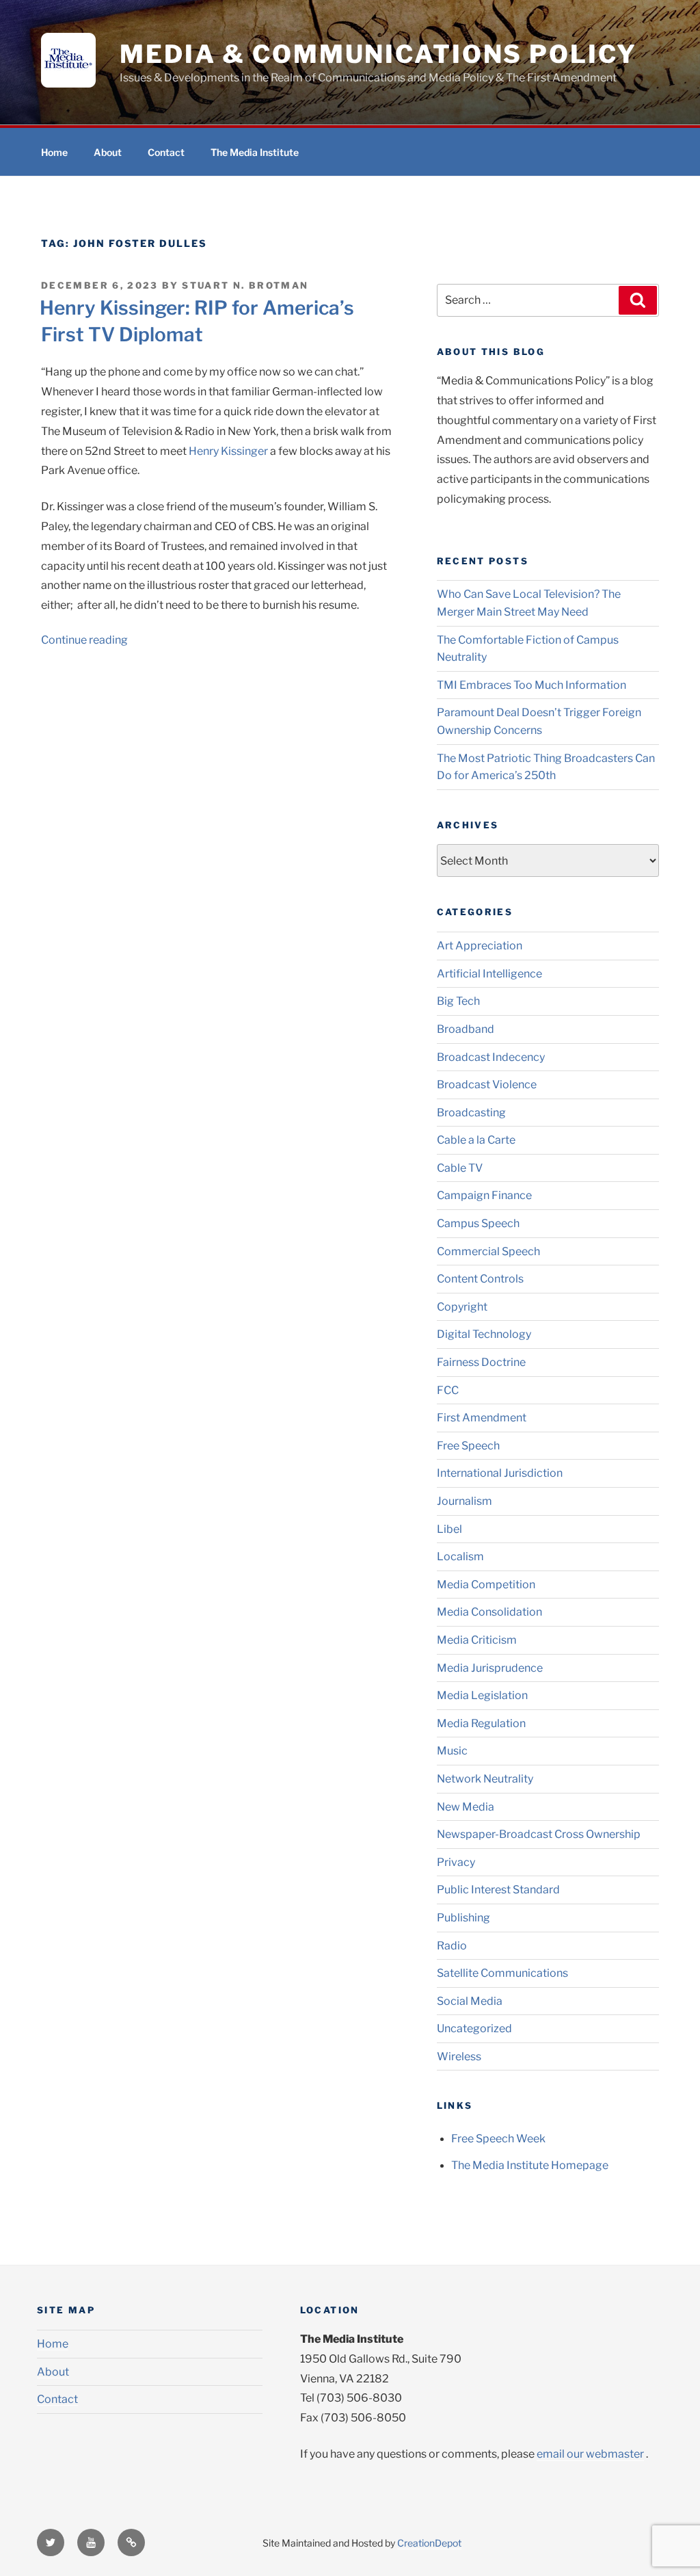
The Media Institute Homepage (530, 2165)
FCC (448, 1390)
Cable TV (460, 1168)
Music (452, 1751)
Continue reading (84, 640)
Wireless (459, 2056)
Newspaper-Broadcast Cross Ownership (539, 1834)
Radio (452, 1946)
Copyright (462, 1307)
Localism (460, 1556)
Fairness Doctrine (481, 1362)
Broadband (466, 1029)
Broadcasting (471, 1113)
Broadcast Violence (487, 1085)
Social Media (470, 2001)
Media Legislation (482, 1695)
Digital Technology (484, 1334)
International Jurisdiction (500, 1473)
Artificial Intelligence (489, 974)
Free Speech (468, 1446)
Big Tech (458, 1001)
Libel (449, 1529)
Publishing (463, 1918)
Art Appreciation (480, 946)
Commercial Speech (488, 1251)
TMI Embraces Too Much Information (531, 685)
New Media (466, 1807)
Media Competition (486, 1585)
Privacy (456, 1862)
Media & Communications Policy (378, 54)
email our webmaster (590, 2454)
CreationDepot (429, 2543)
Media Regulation (481, 1723)
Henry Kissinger (229, 451)
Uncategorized (474, 2028)
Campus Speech (478, 1223)
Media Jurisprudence (490, 1668)
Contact (166, 152)
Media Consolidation (489, 1612)
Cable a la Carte (476, 1140)
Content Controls (480, 1279)
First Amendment (482, 1418)
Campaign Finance (484, 1195)
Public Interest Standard (498, 1890)
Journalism (465, 1501)
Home (54, 152)
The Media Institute (255, 152)
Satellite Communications (502, 1973)
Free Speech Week (498, 2139)
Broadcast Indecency (491, 1057)
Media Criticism (477, 1640)
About (108, 152)
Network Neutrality (485, 1779)
